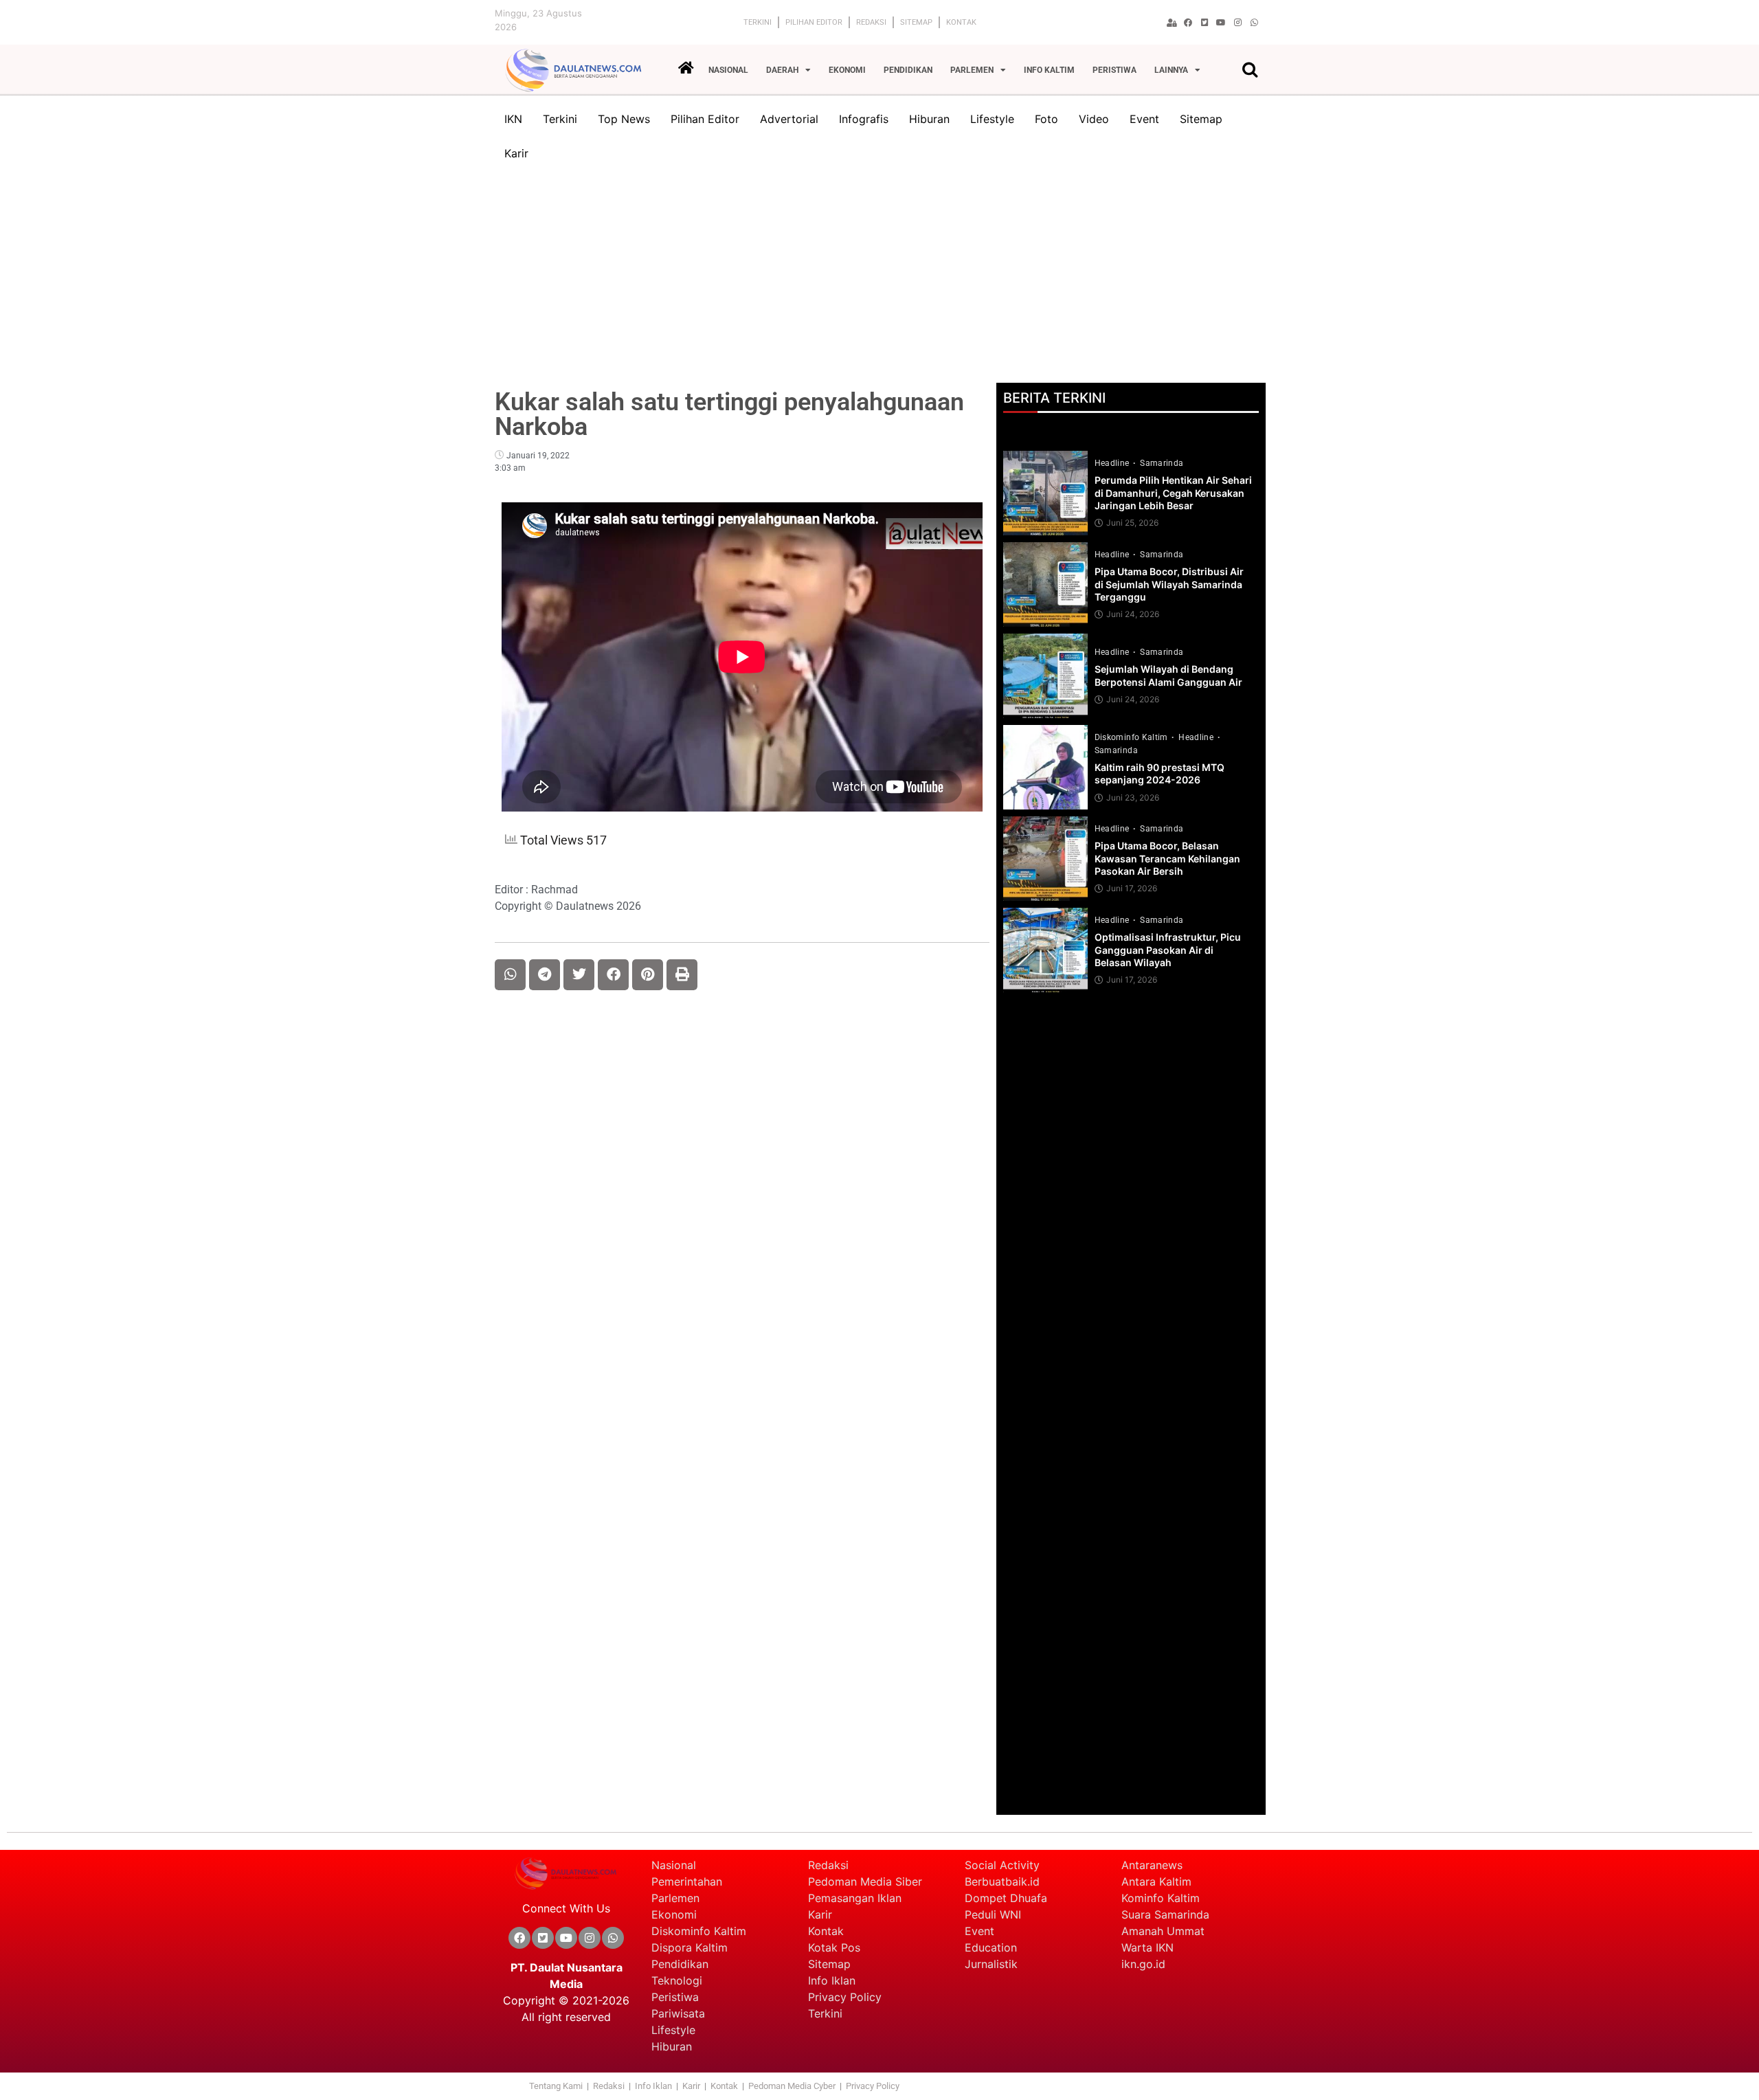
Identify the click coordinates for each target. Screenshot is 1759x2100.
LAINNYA (1171, 70)
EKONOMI (847, 70)
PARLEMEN (972, 70)
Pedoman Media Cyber (793, 2086)
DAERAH (782, 70)
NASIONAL (728, 70)
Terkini (758, 22)
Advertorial (789, 119)
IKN (513, 119)
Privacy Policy (845, 1997)
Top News (624, 119)
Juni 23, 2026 (1133, 798)
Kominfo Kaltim (1161, 1898)
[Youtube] (1221, 23)
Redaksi (871, 22)
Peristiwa (675, 1997)
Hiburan (929, 119)
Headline (1113, 463)
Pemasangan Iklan (855, 1898)
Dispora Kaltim (690, 1947)
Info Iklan (832, 1980)
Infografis (864, 119)
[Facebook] (1188, 23)
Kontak (961, 22)
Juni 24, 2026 (1133, 614)
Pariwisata (678, 2013)
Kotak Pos (834, 1947)
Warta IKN (1147, 1947)
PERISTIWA (1114, 70)
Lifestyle (992, 119)
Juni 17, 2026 (1132, 889)
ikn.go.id (1143, 1964)
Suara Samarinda (1165, 1914)
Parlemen (675, 1898)
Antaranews (1152, 1865)
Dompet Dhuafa (1006, 1898)
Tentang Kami (556, 2086)
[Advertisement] (879, 280)
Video (1094, 119)
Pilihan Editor (814, 22)
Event (1144, 119)
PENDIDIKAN (908, 70)
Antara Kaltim (1156, 1881)
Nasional (674, 1865)
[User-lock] (1172, 23)
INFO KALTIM (1049, 70)
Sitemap (916, 22)
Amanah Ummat (1163, 1931)
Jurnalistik (991, 1964)
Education (991, 1947)
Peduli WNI (993, 1914)
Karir (516, 153)
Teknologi (677, 1980)
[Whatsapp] (1254, 23)
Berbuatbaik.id (1002, 1881)
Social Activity (1002, 1865)
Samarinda (1162, 463)
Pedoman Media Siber (865, 1881)
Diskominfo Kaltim (1132, 737)
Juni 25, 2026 (1132, 523)
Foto (1046, 119)
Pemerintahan (687, 1881)
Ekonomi (674, 1914)
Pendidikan (682, 1964)
